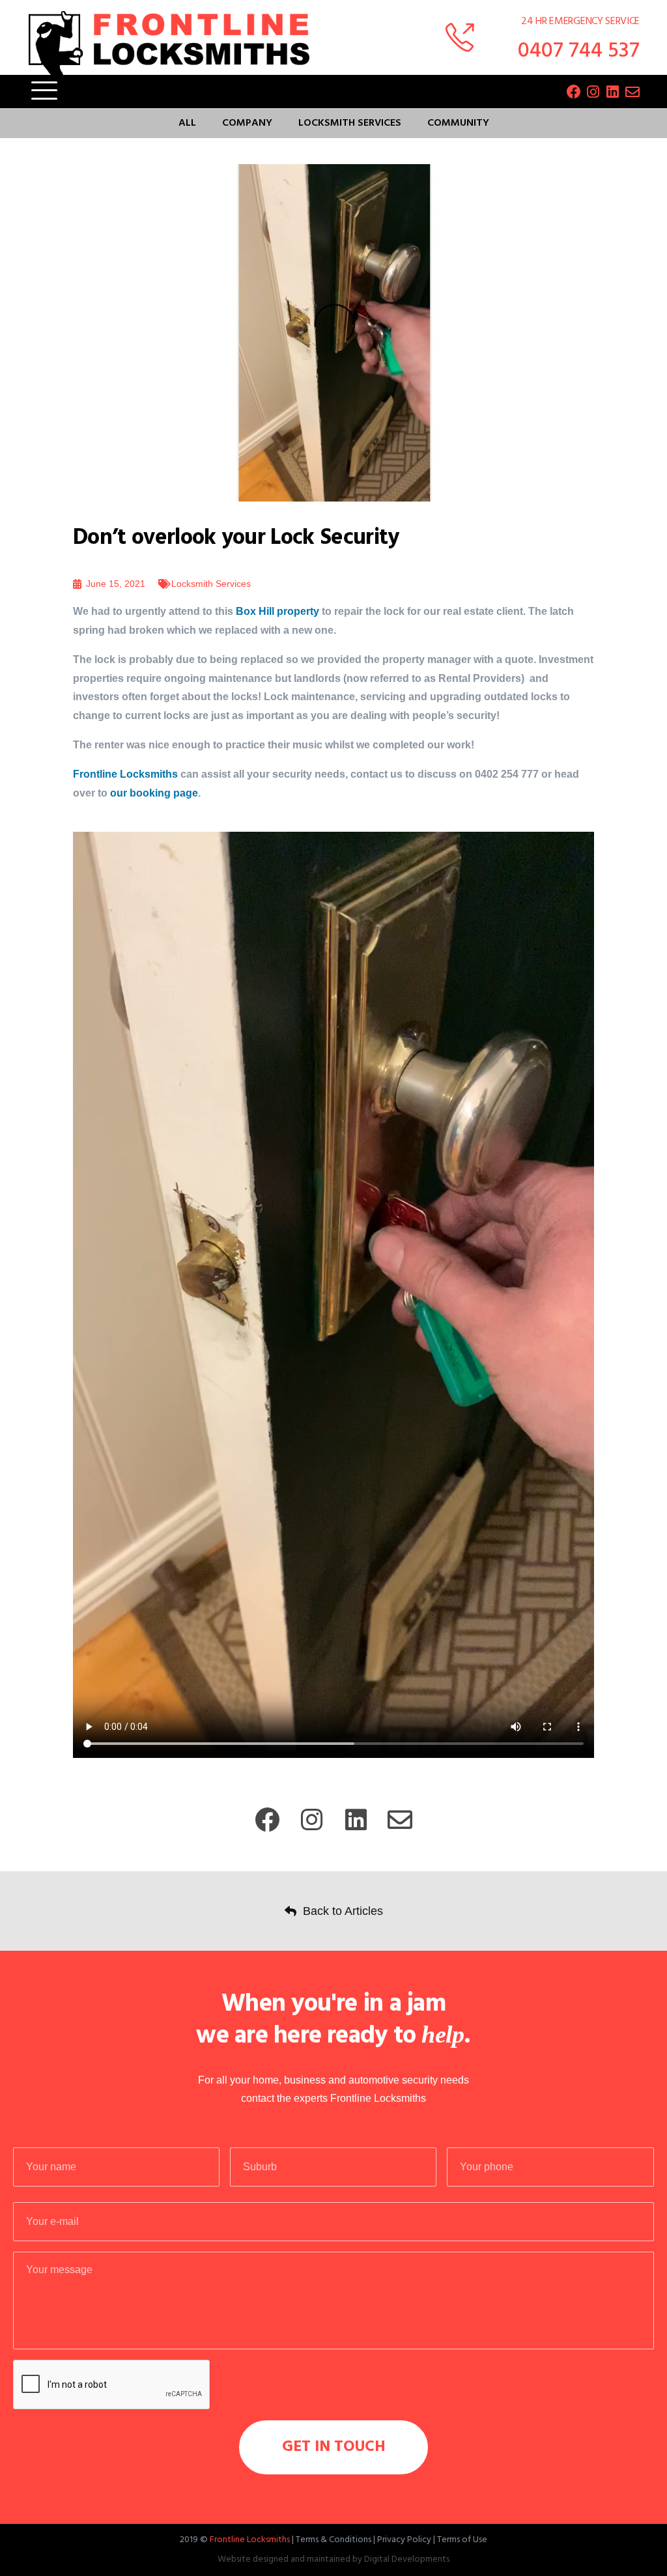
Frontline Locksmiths (127, 774)
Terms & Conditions (333, 2540)
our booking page (154, 793)
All (187, 123)
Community (458, 123)
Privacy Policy (404, 2540)
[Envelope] (632, 92)
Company (247, 123)
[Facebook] (574, 92)
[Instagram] (593, 92)
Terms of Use (462, 2540)
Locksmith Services (350, 123)
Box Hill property (277, 611)
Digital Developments (407, 2559)
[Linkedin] (613, 92)
